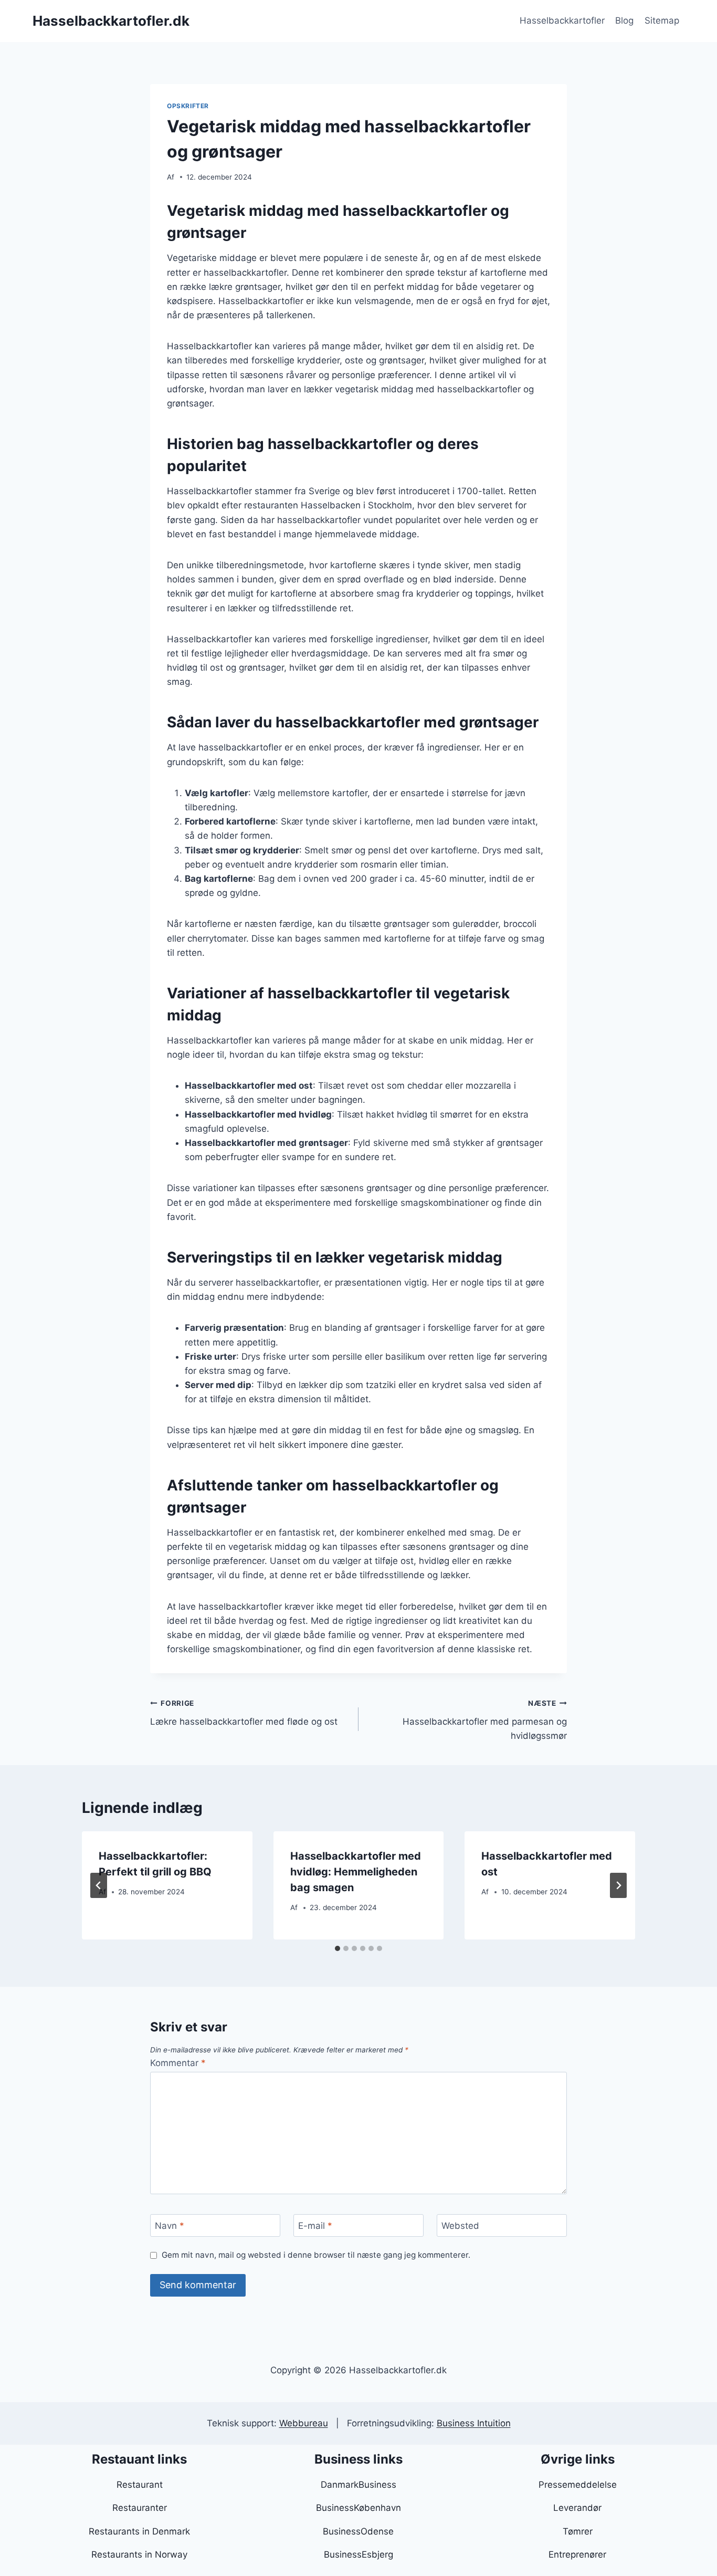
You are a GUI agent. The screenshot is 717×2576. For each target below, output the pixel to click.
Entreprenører (577, 2554)
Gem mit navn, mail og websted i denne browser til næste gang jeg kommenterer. (316, 2255)
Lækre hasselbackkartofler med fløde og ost (244, 1713)
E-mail (315, 2226)
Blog (624, 20)
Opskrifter (188, 106)
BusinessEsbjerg (358, 2554)
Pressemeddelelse (578, 2485)
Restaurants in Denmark (139, 2531)
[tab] (338, 1948)
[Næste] (618, 1885)
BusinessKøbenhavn (358, 2508)
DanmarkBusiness (358, 2485)
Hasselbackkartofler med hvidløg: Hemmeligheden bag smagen (356, 1872)
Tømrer (578, 2531)
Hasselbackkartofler (562, 20)
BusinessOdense (358, 2531)
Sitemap (662, 20)
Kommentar (178, 2063)
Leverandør (577, 2508)
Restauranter (140, 2508)
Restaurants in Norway (139, 2554)
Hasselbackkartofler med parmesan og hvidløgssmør (485, 1720)
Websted (460, 2226)
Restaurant (140, 2485)
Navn (170, 2226)
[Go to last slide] (99, 1885)
